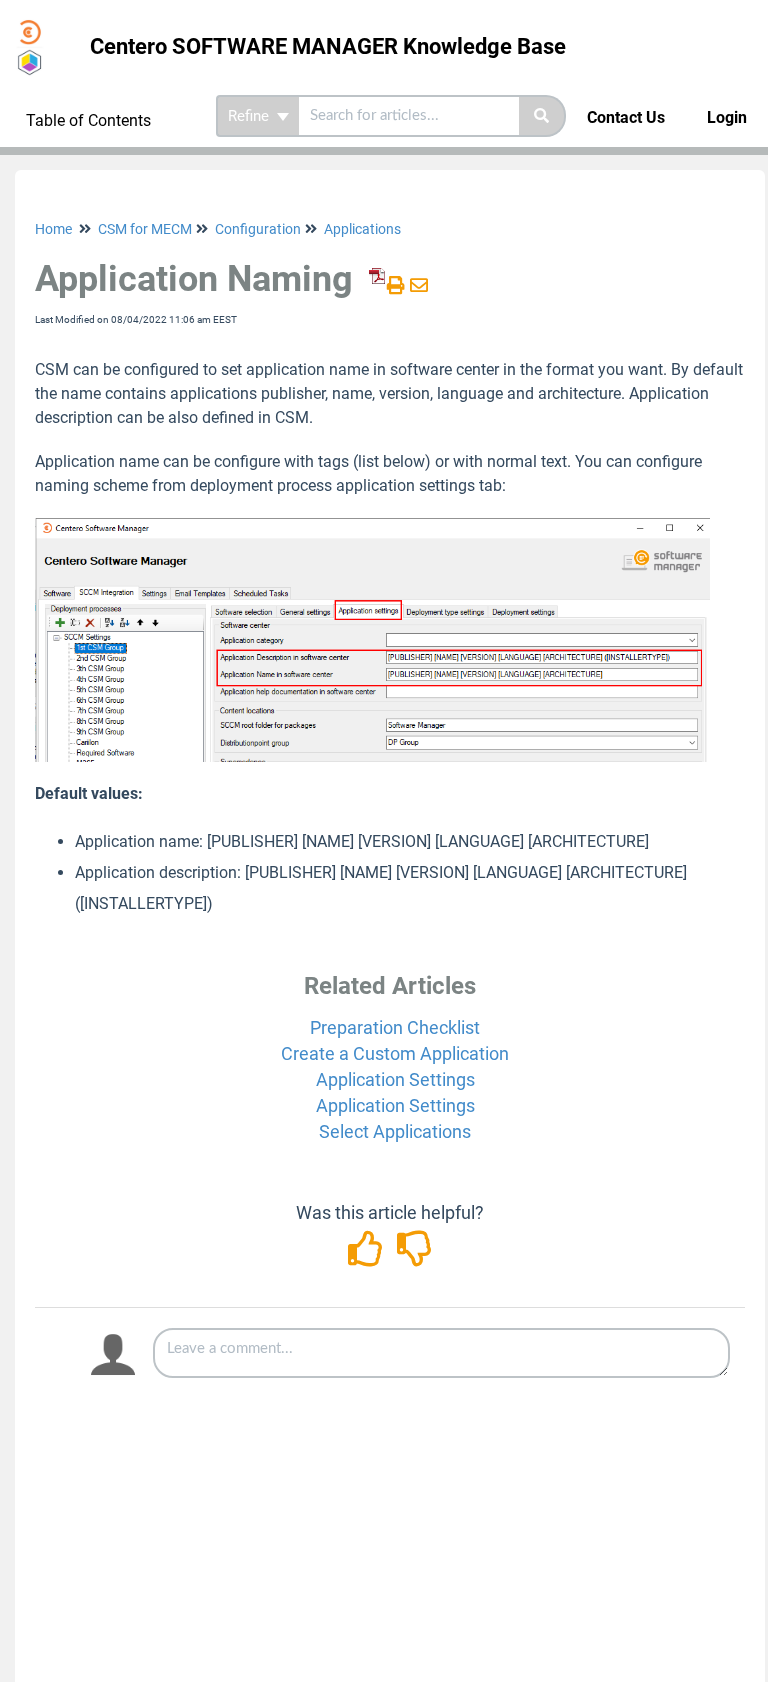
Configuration (258, 229)
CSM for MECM (145, 229)
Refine (250, 116)
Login (727, 117)
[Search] (542, 116)
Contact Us (626, 117)
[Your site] (37, 26)
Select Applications (395, 1131)
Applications (362, 229)
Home (53, 229)
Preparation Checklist (395, 1027)
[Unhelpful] (414, 1255)
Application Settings (395, 1079)
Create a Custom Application (395, 1053)
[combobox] (409, 116)
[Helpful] (367, 1255)
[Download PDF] (374, 285)
